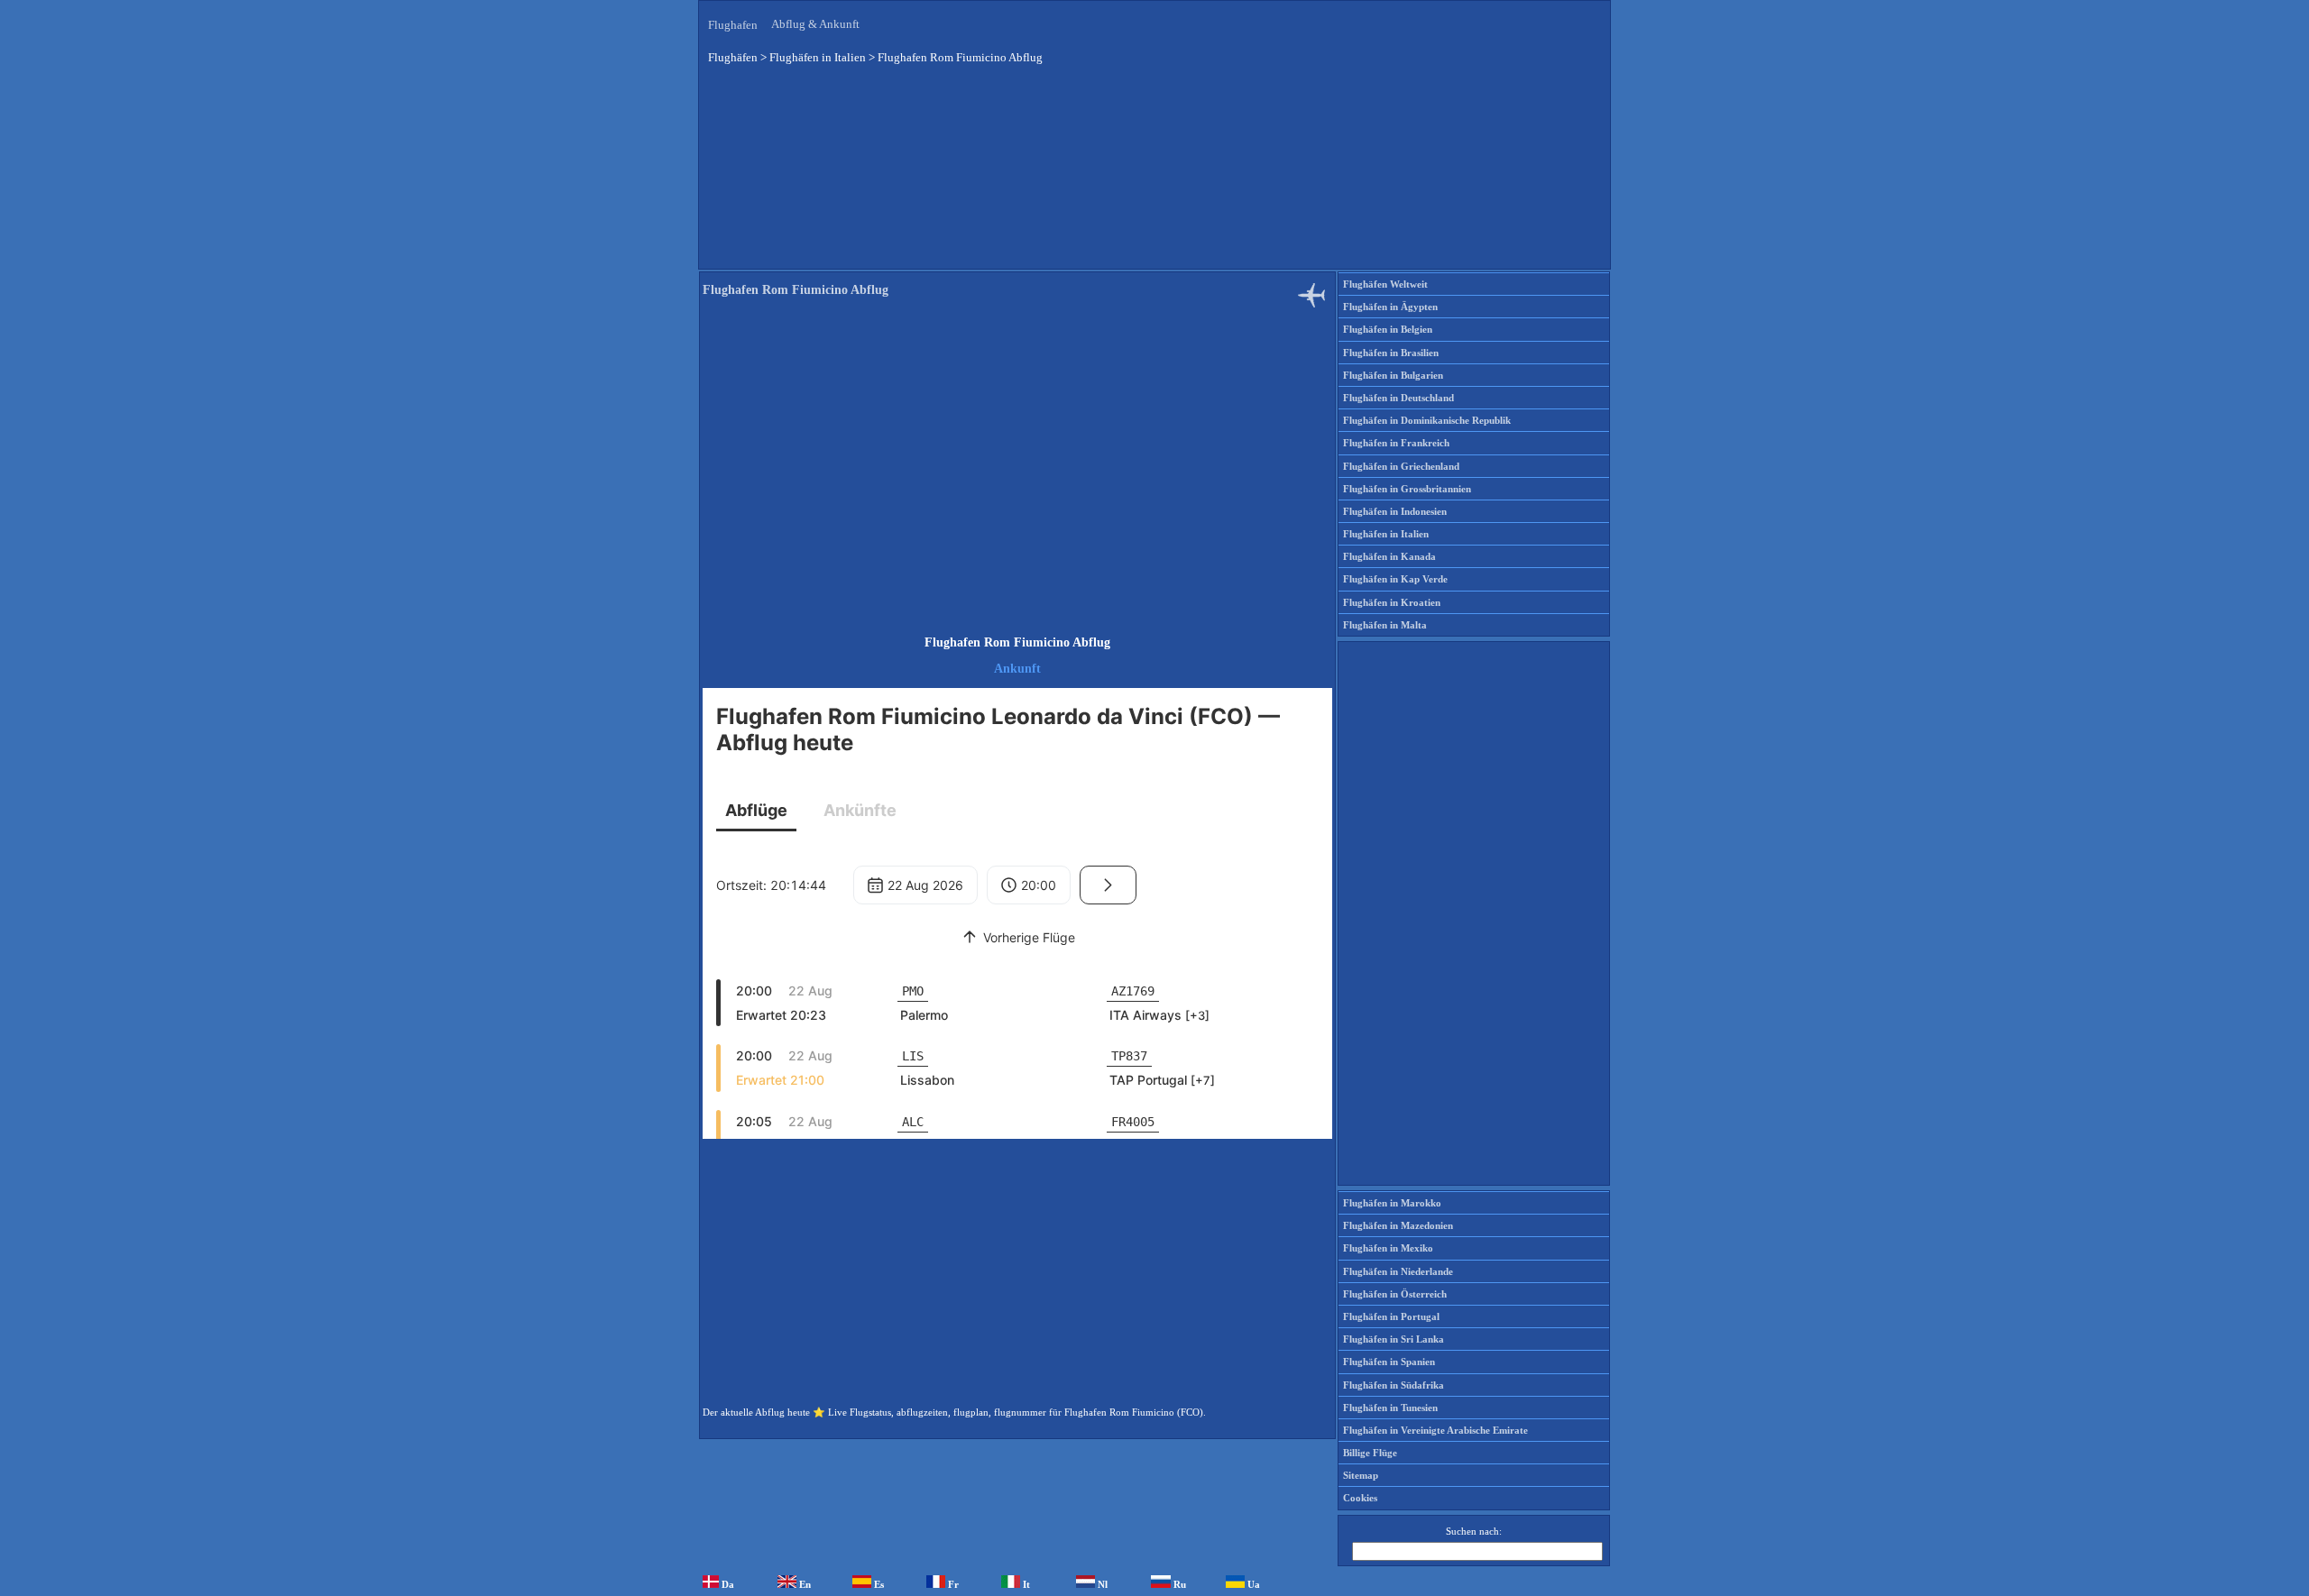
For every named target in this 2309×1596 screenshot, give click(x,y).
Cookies (1360, 1498)
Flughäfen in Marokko (1392, 1203)
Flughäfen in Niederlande (1398, 1271)
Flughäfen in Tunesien (1390, 1408)
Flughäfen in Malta (1385, 625)
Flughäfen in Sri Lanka (1394, 1339)
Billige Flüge (1370, 1453)
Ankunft (1017, 669)
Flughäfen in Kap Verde (1395, 579)
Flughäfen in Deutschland (1398, 398)
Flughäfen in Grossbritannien (1407, 489)
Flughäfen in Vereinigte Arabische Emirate (1435, 1430)
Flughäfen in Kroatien (1392, 602)
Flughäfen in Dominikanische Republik (1427, 420)
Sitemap (1361, 1475)
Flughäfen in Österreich (1395, 1294)
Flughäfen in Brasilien (1391, 353)
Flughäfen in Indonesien (1395, 511)
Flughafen (733, 25)
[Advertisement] (1154, 179)
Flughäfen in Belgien (1388, 329)
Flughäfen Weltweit (1385, 284)
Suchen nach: (1474, 1531)
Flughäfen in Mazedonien (1398, 1225)
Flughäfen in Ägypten (1390, 307)
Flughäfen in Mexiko (1388, 1248)
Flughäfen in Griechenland (1401, 466)
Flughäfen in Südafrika (1394, 1385)
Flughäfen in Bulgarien (1393, 375)
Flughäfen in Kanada (1389, 556)
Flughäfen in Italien (1386, 534)
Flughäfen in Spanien (1389, 1362)
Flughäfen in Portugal (1391, 1316)
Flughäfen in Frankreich (1396, 443)
